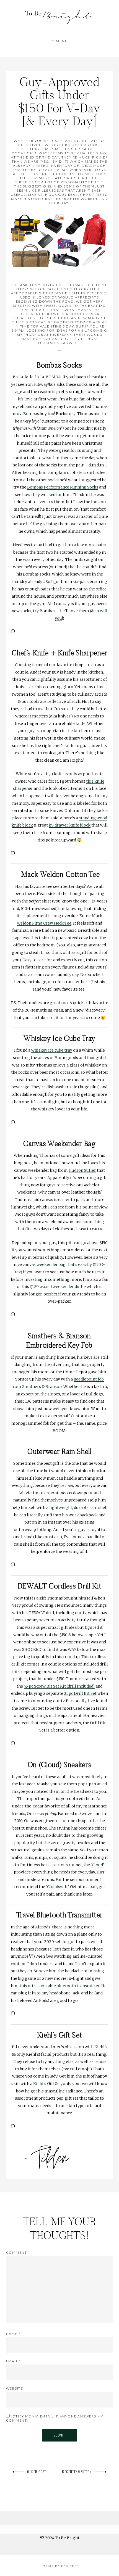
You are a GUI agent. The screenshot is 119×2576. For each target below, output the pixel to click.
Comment (18, 2252)
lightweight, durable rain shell (78, 1508)
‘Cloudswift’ (57, 1887)
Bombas (31, 414)
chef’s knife (64, 746)
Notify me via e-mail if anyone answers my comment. (55, 2418)
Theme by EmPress (59, 2566)
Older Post (37, 2471)
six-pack (81, 582)
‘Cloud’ (97, 1865)
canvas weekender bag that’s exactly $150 (62, 1265)
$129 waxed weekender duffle (58, 1287)
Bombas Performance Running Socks (63, 487)
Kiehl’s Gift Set (47, 2084)
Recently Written (77, 2471)
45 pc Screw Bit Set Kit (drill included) (59, 1686)
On (30, 1814)
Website (15, 2388)
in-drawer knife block (70, 825)
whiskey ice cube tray (52, 1050)
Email (14, 2361)
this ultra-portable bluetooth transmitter (60, 1986)
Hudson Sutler (82, 1170)
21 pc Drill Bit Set (80, 1693)
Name (13, 2334)
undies (35, 1003)
